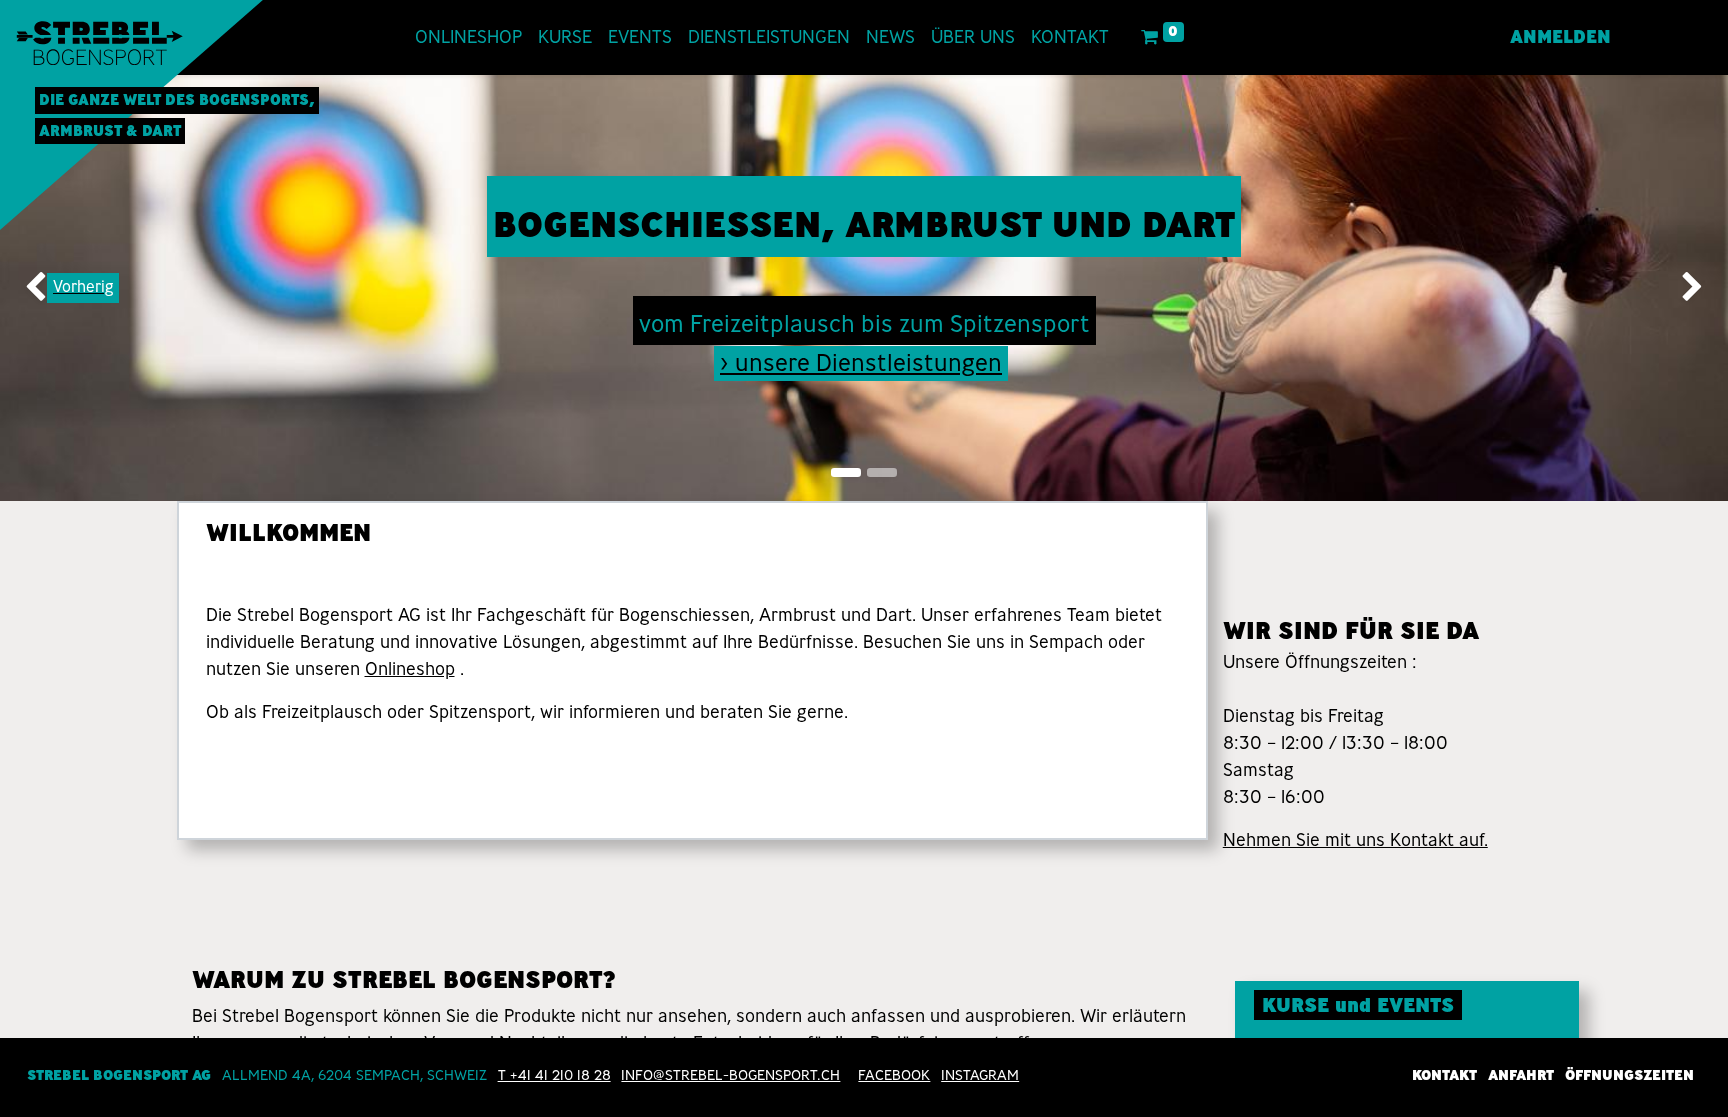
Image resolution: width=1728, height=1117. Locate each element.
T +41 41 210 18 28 (554, 1075)
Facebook (894, 1075)
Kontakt (1444, 1075)
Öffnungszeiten (1629, 1075)
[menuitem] (468, 37)
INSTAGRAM (980, 1075)
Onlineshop (410, 669)
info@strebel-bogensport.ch (730, 1075)
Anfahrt (1521, 1075)
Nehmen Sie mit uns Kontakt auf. (1355, 840)
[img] (69, 288)
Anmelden (1560, 37)
